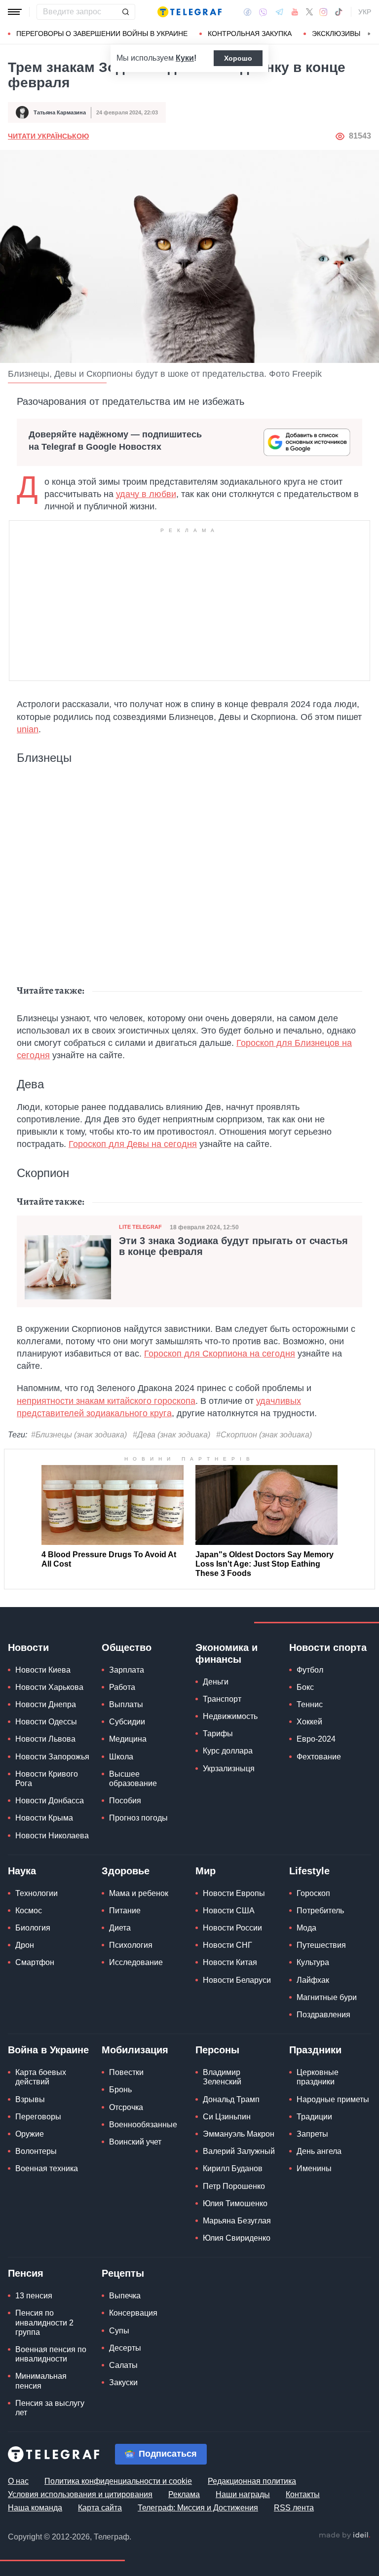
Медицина (128, 1739)
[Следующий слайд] (369, 34)
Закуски (123, 2382)
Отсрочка (126, 2107)
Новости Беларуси (237, 1980)
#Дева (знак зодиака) (171, 1435)
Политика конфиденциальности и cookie (118, 2481)
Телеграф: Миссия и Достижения (198, 2508)
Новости (28, 1647)
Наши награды (243, 2494)
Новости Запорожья (52, 1757)
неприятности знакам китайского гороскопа (106, 1401)
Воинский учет (135, 2142)
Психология (131, 1945)
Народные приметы (333, 2099)
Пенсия (26, 2273)
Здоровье (126, 1871)
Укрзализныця (229, 1769)
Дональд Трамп (231, 2099)
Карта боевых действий (41, 2077)
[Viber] (263, 12)
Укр (365, 12)
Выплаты (126, 1704)
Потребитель (320, 1911)
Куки (185, 58)
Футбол (310, 1670)
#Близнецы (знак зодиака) (79, 1435)
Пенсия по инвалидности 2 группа (44, 2322)
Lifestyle (309, 1871)
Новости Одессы (46, 1722)
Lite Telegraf (140, 1227)
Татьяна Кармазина (60, 112)
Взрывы (30, 2099)
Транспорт (222, 1699)
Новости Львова (45, 1739)
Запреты (312, 2134)
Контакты (303, 2494)
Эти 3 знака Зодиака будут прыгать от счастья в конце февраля (233, 1246)
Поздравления (323, 2015)
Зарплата (127, 1670)
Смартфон (35, 1962)
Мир (206, 1871)
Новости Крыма (44, 1818)
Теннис (310, 1704)
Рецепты (123, 2273)
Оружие (30, 2134)
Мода (306, 1928)
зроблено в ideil (344, 2536)
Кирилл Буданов (233, 2168)
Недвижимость (230, 1716)
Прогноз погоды (138, 1818)
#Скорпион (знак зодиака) (264, 1435)
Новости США (229, 1911)
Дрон (25, 1945)
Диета (120, 1928)
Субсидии (127, 1722)
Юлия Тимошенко (235, 2203)
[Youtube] (295, 12)
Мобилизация (135, 2050)
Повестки (126, 2072)
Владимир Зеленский (222, 2077)
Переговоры (38, 2117)
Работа (122, 1687)
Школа (121, 1757)
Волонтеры (36, 2151)
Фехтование (319, 1757)
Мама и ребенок (139, 1893)
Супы (119, 2331)
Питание (125, 1911)
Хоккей (309, 1722)
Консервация (133, 2313)
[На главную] (189, 12)
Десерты (125, 2348)
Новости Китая (230, 1962)
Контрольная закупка (250, 34)
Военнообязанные (143, 2125)
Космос (29, 1911)
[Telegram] (279, 12)
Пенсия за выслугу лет (50, 2408)
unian (28, 729)
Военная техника (47, 2168)
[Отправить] (125, 12)
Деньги (216, 1682)
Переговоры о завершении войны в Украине (102, 34)
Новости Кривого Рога (47, 1779)
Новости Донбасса (50, 1801)
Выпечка (125, 2296)
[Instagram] (323, 12)
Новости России (232, 1928)
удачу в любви (146, 494)
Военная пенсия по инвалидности (51, 2354)
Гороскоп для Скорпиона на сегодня (220, 1354)
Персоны (217, 2050)
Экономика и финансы (227, 1653)
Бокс (305, 1687)
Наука (22, 1871)
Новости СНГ (227, 1945)
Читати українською (48, 136)
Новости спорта (328, 1647)
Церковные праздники (318, 2077)
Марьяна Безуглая (237, 2221)
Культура (313, 1962)
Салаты (123, 2365)
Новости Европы (234, 1893)
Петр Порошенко (234, 2186)
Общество (127, 1647)
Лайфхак (313, 1980)
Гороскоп (313, 1893)
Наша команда (35, 2508)
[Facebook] (247, 12)
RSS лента (294, 2508)
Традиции (314, 2117)
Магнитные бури (327, 1997)
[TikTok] (339, 12)
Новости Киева (43, 1670)
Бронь (120, 2090)
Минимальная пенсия (41, 2381)
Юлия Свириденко (237, 2238)
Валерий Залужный (239, 2151)
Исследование (136, 1962)
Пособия (125, 1801)
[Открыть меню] (15, 12)
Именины (314, 2168)
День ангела (319, 2151)
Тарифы (218, 1734)
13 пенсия (34, 2296)
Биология (33, 1928)
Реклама (184, 2494)
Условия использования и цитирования (80, 2494)
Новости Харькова (49, 1687)
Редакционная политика (252, 2481)
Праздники (315, 2050)
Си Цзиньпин (227, 2117)
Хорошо (238, 58)
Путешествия (321, 1945)
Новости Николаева (52, 1836)
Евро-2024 (316, 1739)
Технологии (37, 1893)
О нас (18, 2481)
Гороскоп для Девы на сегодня (133, 1144)
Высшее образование (133, 1779)
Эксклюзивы (336, 34)
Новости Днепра (46, 1704)
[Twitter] (309, 12)
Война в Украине (48, 2050)
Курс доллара (228, 1751)
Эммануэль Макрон (239, 2134)
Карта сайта (100, 2508)
